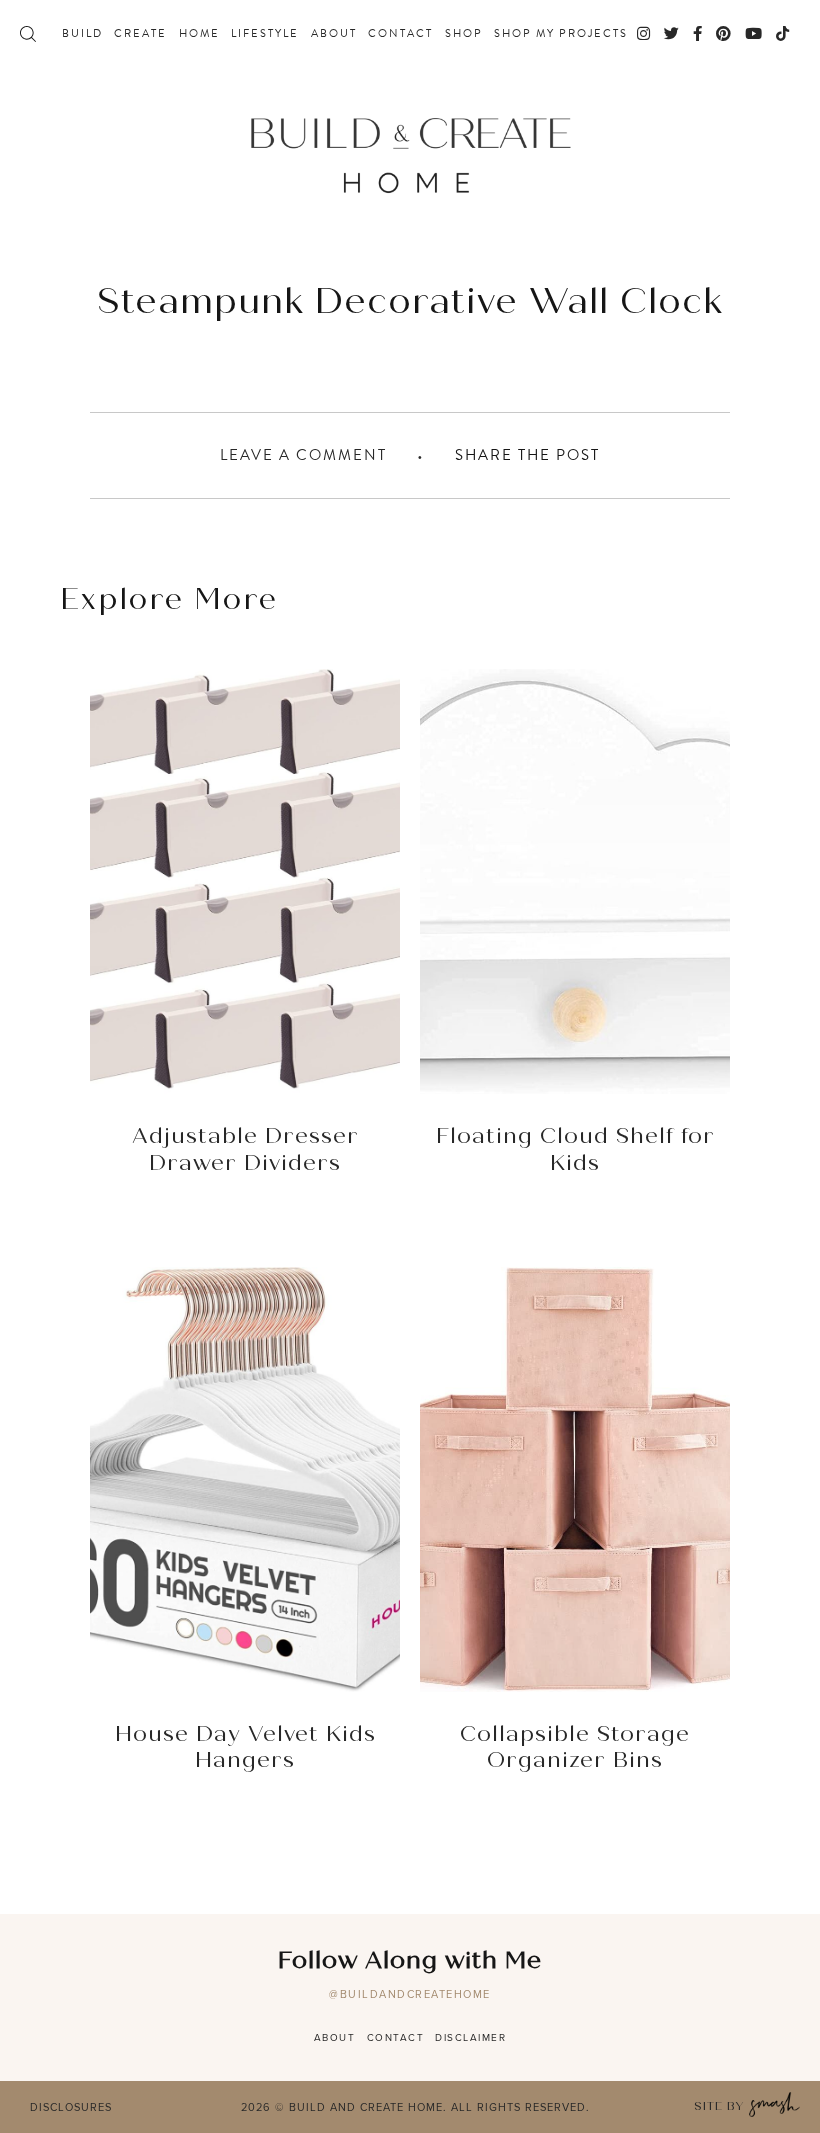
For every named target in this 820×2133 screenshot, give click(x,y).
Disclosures (71, 2107)
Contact (400, 34)
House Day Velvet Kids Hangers (245, 1748)
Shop (464, 34)
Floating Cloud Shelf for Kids (575, 1150)
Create (140, 34)
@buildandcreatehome (410, 1994)
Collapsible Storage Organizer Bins (575, 1748)
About (334, 34)
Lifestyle (265, 34)
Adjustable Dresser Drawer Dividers (245, 1150)
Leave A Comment (303, 455)
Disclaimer (470, 2037)
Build (82, 34)
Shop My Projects (561, 34)
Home (199, 34)
